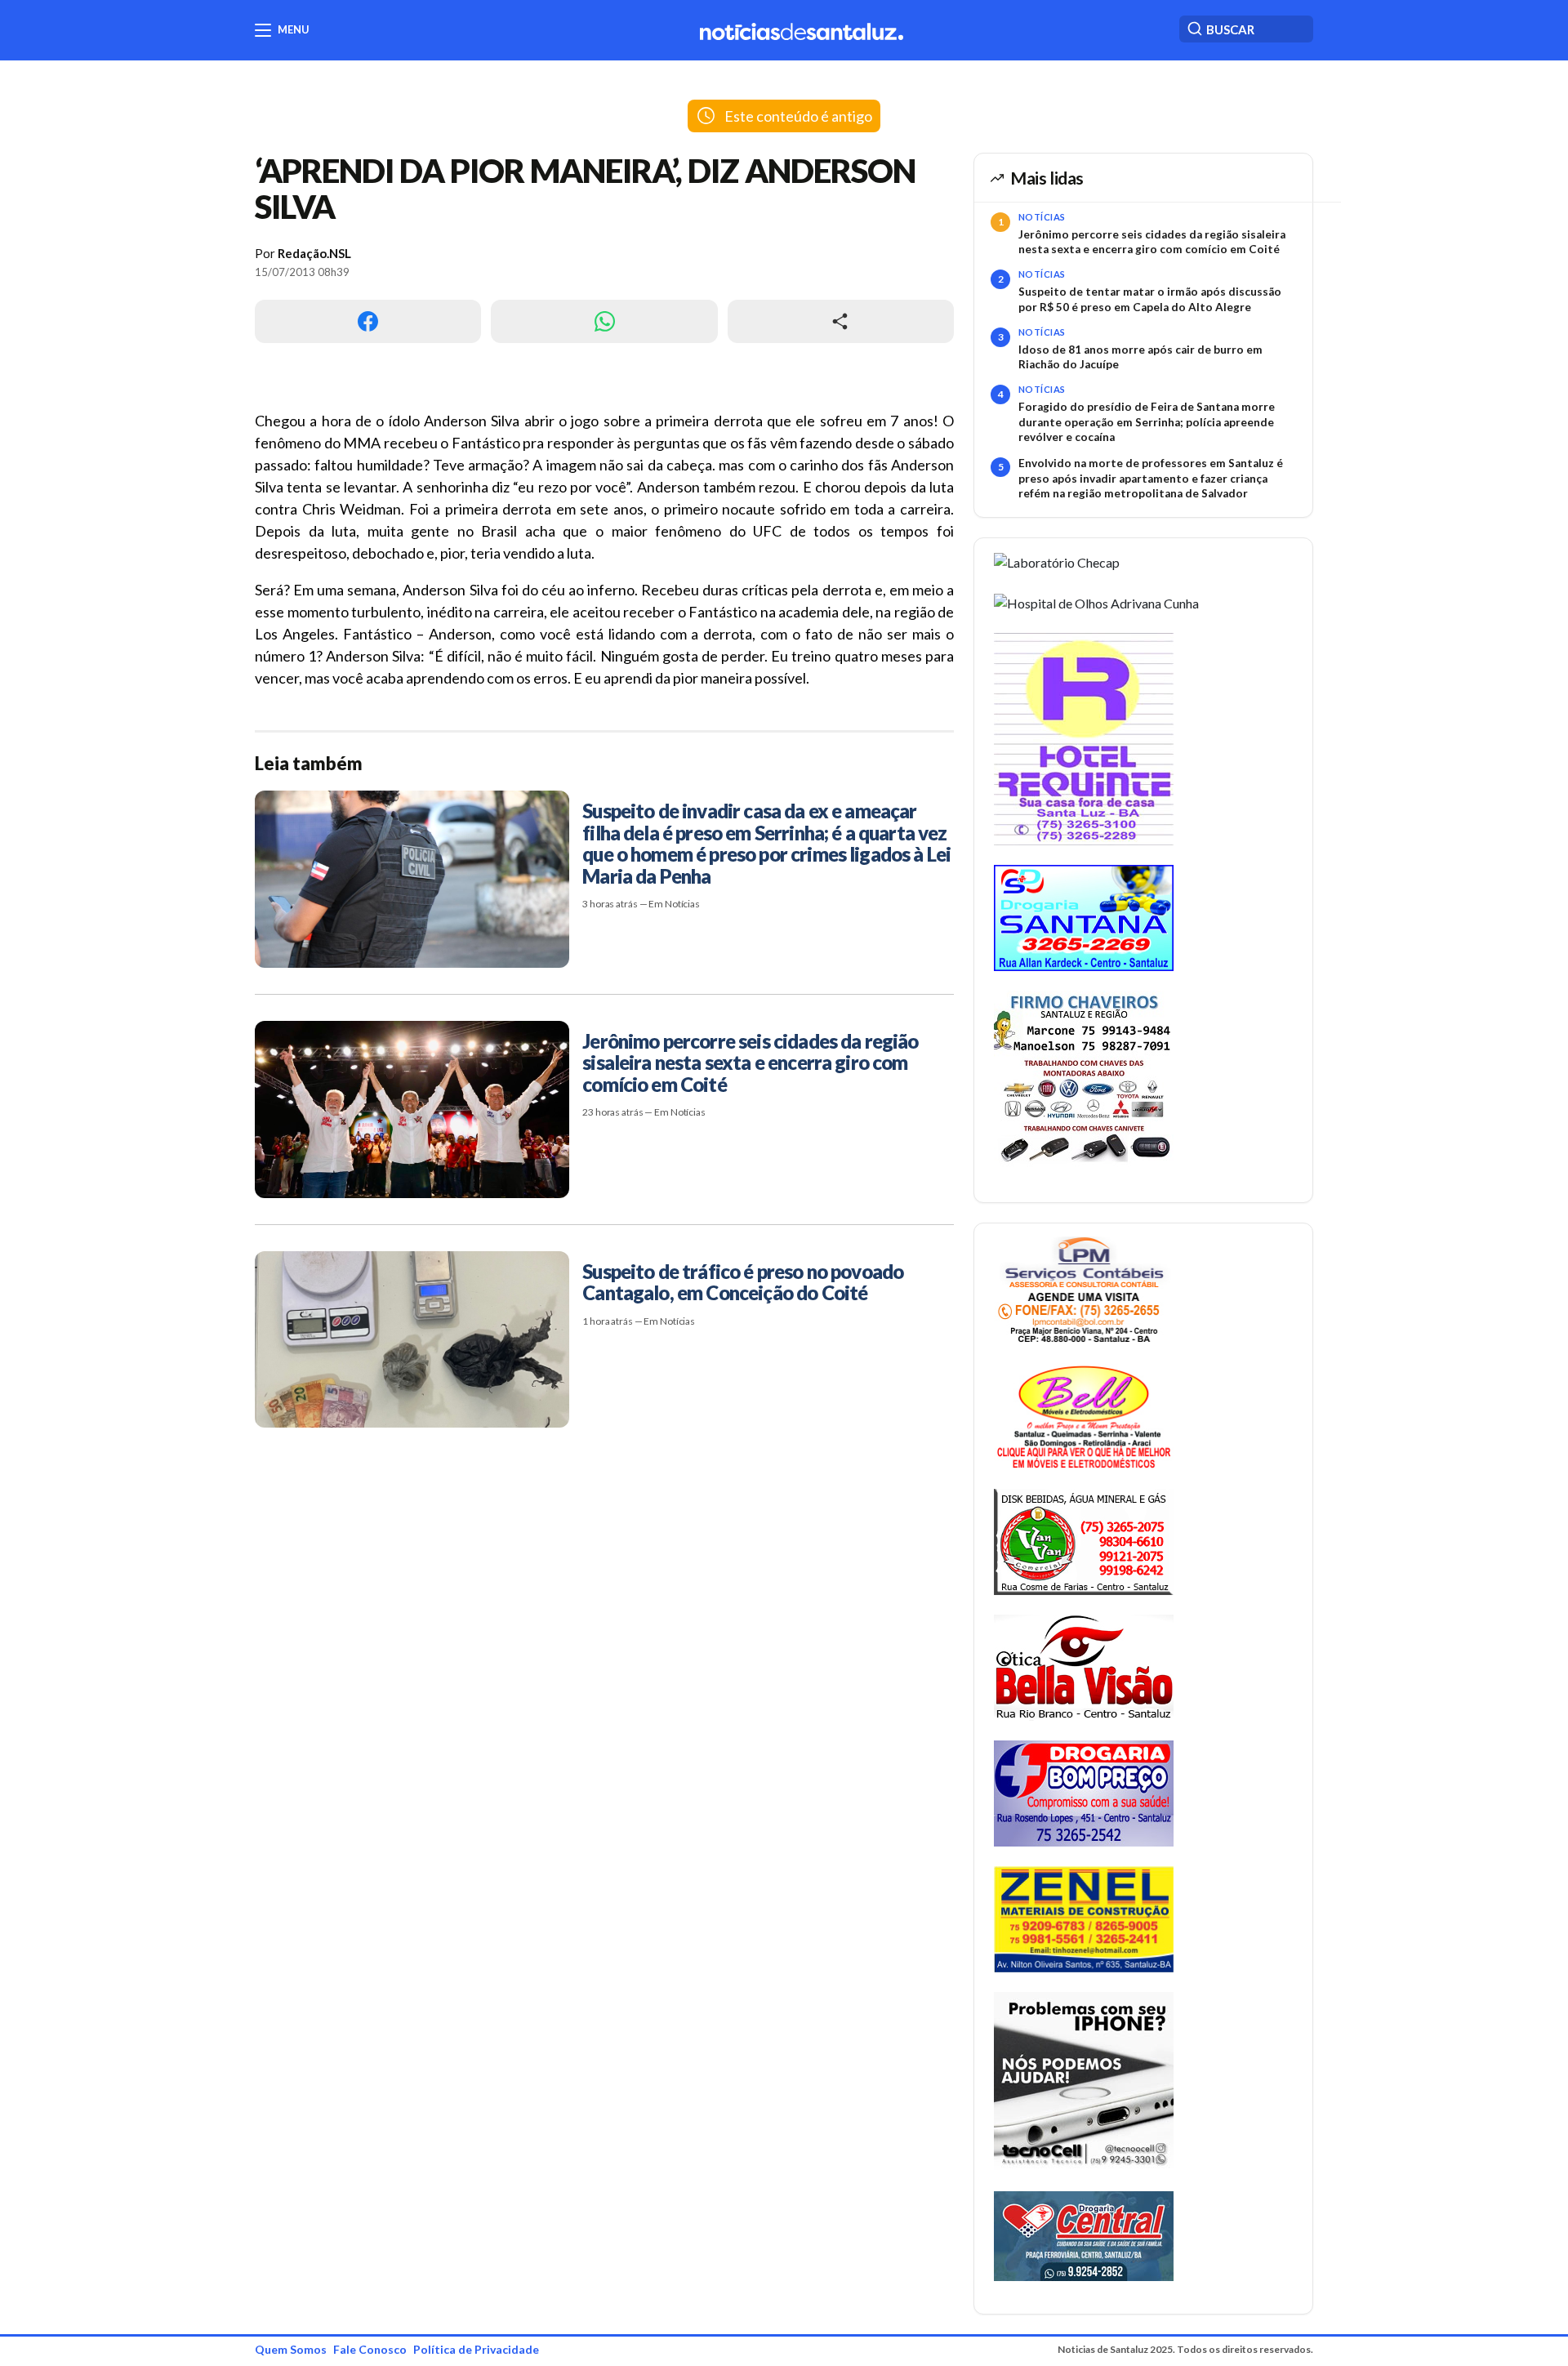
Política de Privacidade (476, 2349)
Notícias (1042, 217)
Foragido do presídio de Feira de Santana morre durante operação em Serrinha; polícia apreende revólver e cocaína (1147, 422)
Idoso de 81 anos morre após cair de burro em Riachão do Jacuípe (1140, 357)
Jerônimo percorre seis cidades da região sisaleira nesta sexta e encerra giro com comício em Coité (1152, 242)
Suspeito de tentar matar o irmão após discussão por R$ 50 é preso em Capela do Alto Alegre (1150, 299)
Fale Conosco (370, 2349)
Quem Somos (291, 2349)
